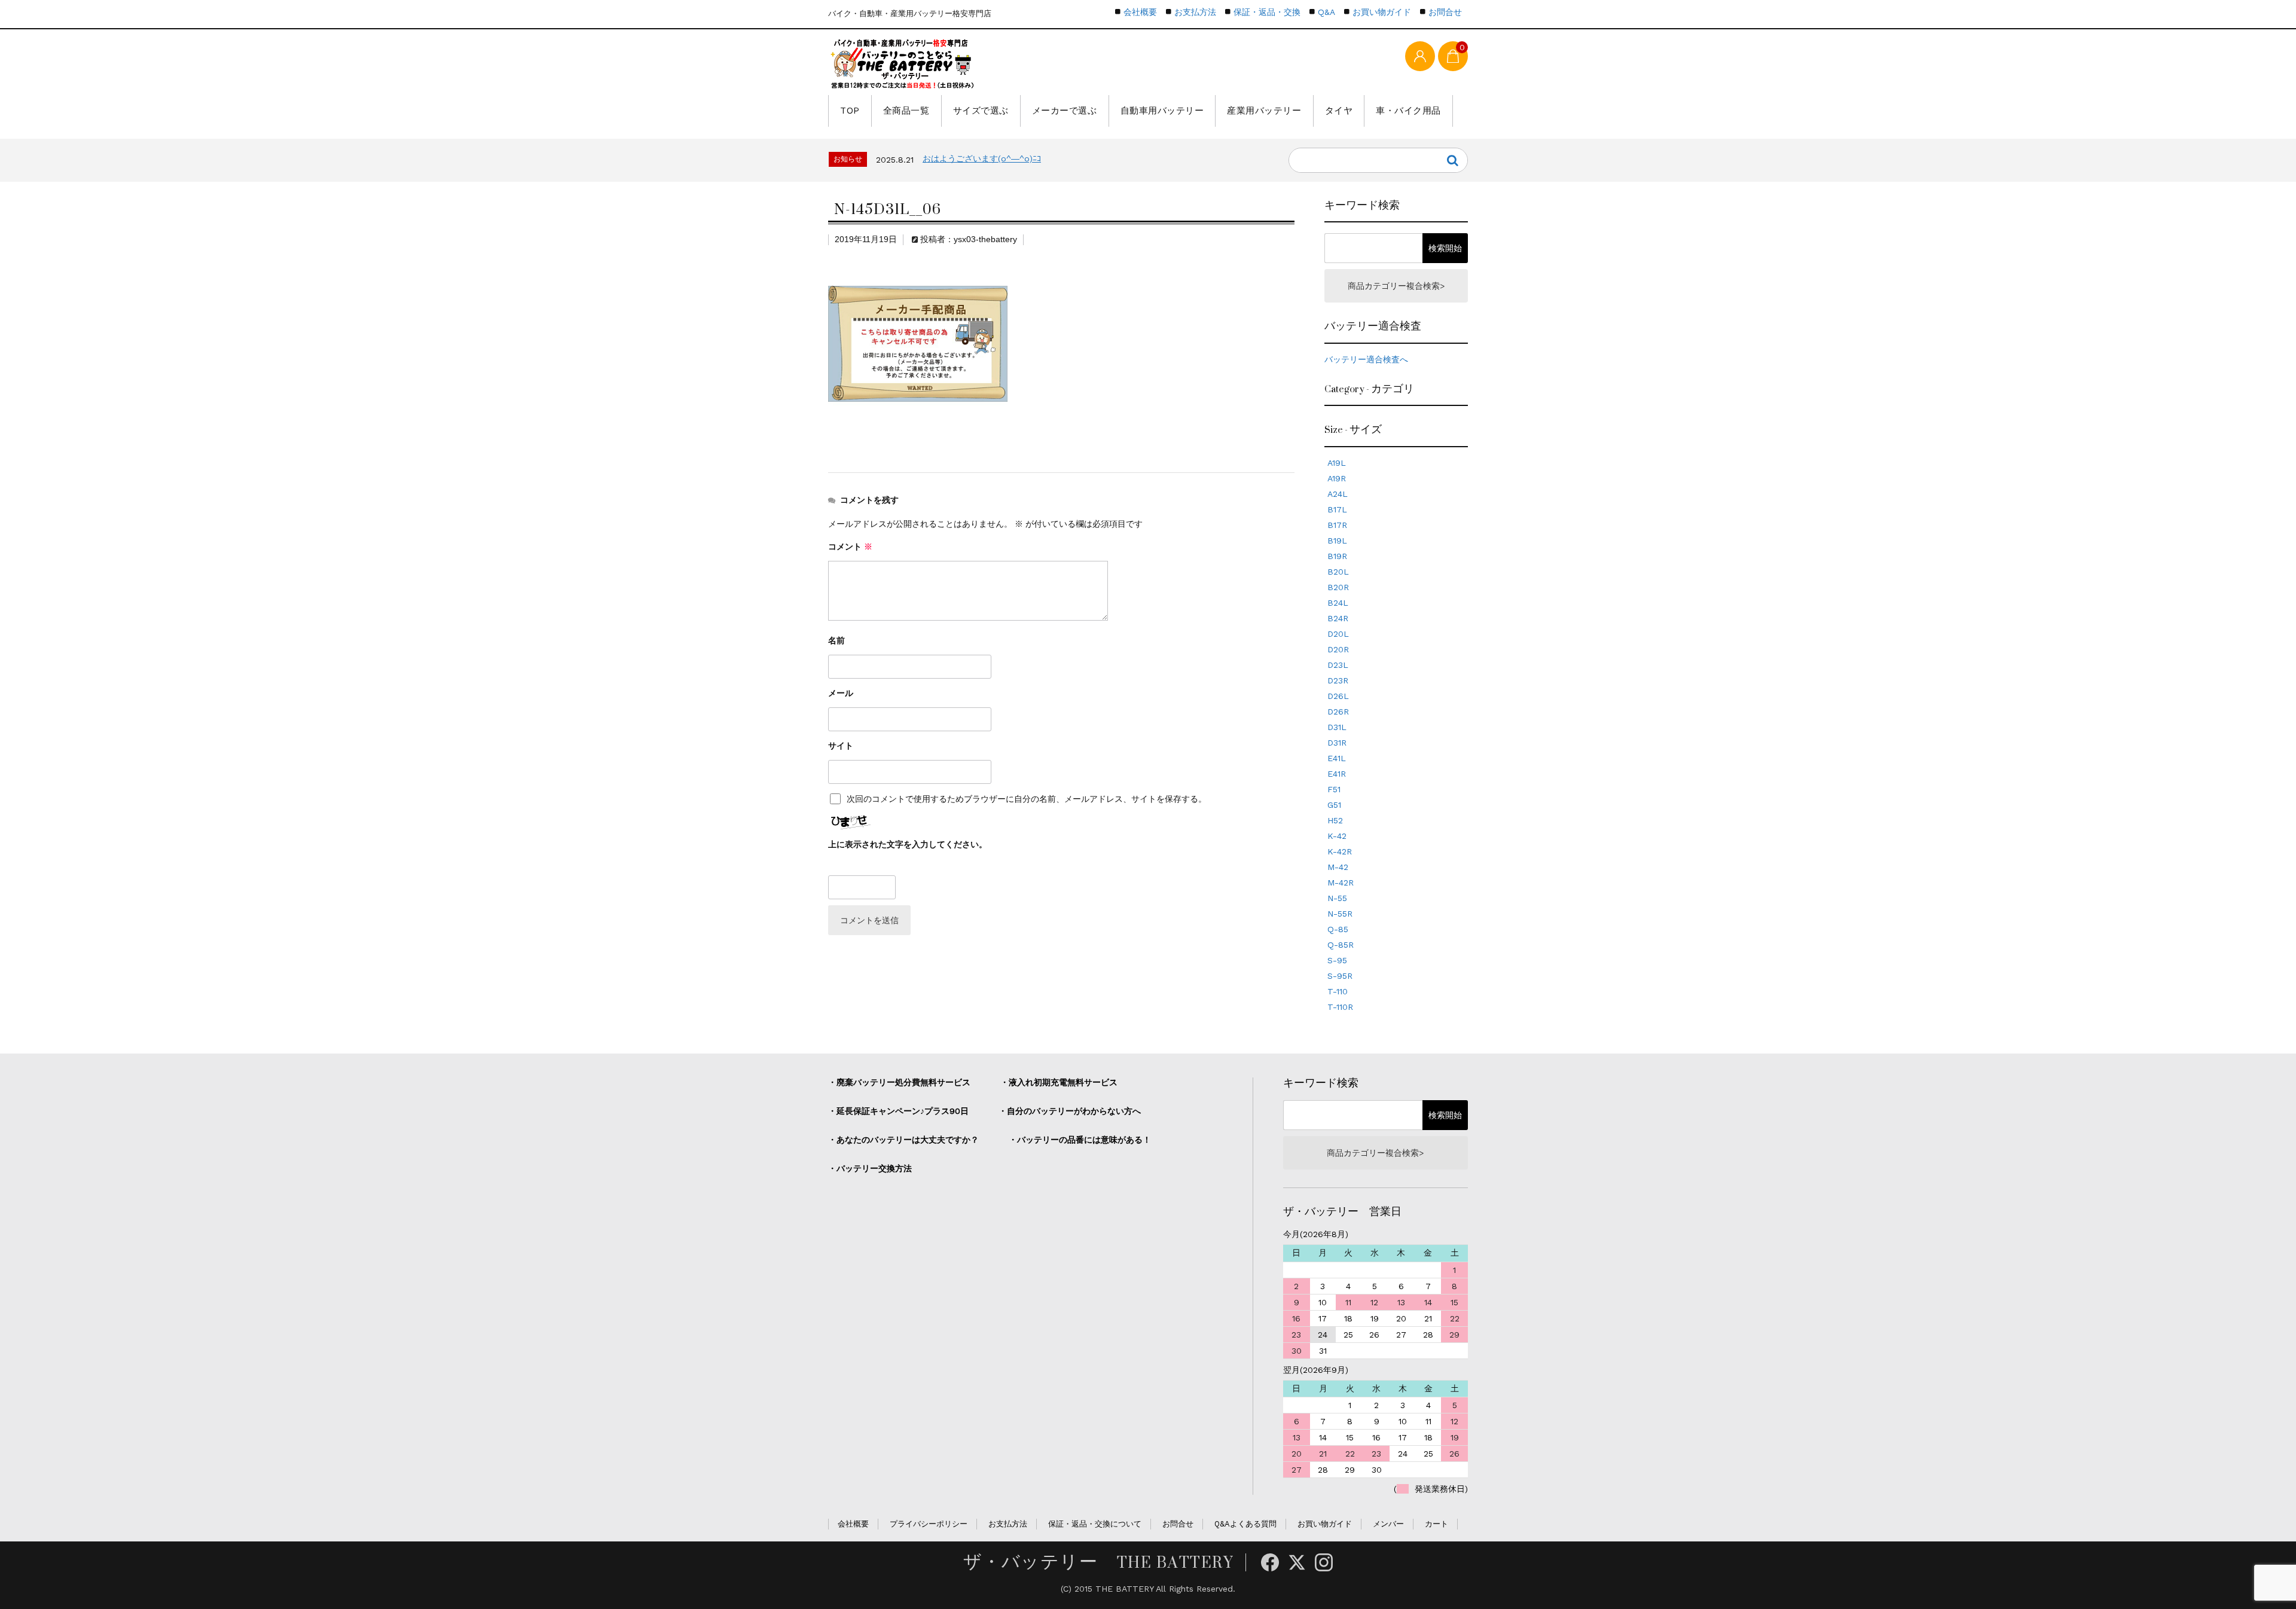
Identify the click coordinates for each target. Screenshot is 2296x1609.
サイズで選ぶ (981, 111)
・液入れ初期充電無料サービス (1059, 1082)
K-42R (1340, 851)
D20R (1338, 649)
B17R (1337, 525)
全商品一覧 (906, 111)
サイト (841, 746)
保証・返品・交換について (1095, 1524)
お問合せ (1445, 12)
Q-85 (1338, 929)
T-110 (1338, 991)
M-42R (1341, 883)
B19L (1337, 541)
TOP (850, 111)
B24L (1338, 603)
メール (841, 693)
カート (1436, 1524)
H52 (1335, 820)
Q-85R (1341, 945)
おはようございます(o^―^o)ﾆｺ (982, 158)
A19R (1337, 478)
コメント (850, 546)
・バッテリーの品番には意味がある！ (1080, 1140)
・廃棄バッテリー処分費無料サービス (899, 1082)
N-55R (1340, 914)
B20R (1338, 587)
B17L (1337, 509)
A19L (1337, 463)
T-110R (1340, 1007)
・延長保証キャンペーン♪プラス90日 (898, 1111)
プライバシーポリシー (929, 1524)
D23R (1338, 680)
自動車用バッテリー (1162, 111)
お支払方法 (1195, 12)
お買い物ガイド (1382, 12)
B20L (1338, 572)
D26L (1338, 696)
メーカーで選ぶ (1065, 111)
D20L (1338, 634)
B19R (1337, 556)
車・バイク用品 (1408, 111)
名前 (836, 640)
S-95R (1340, 976)
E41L (1337, 758)
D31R (1337, 743)
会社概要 (1140, 12)
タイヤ (1339, 111)
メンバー (1388, 1524)
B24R (1338, 618)
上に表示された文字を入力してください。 (908, 844)
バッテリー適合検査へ (1366, 359)
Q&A (1326, 12)
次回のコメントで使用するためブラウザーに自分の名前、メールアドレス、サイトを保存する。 (1027, 799)
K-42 (1337, 836)
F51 (1334, 789)
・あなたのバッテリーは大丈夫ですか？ (903, 1140)
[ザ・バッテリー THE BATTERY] (903, 64)
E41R (1337, 774)
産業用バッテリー (1264, 111)
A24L (1338, 494)
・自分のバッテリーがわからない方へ (1070, 1111)
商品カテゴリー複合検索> (1396, 286)
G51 (1334, 805)
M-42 (1338, 867)
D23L (1338, 665)
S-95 (1337, 960)
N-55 (1337, 898)
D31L (1337, 727)
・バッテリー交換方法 (870, 1168)
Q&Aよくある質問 (1245, 1524)
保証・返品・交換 (1267, 12)
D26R (1338, 712)
